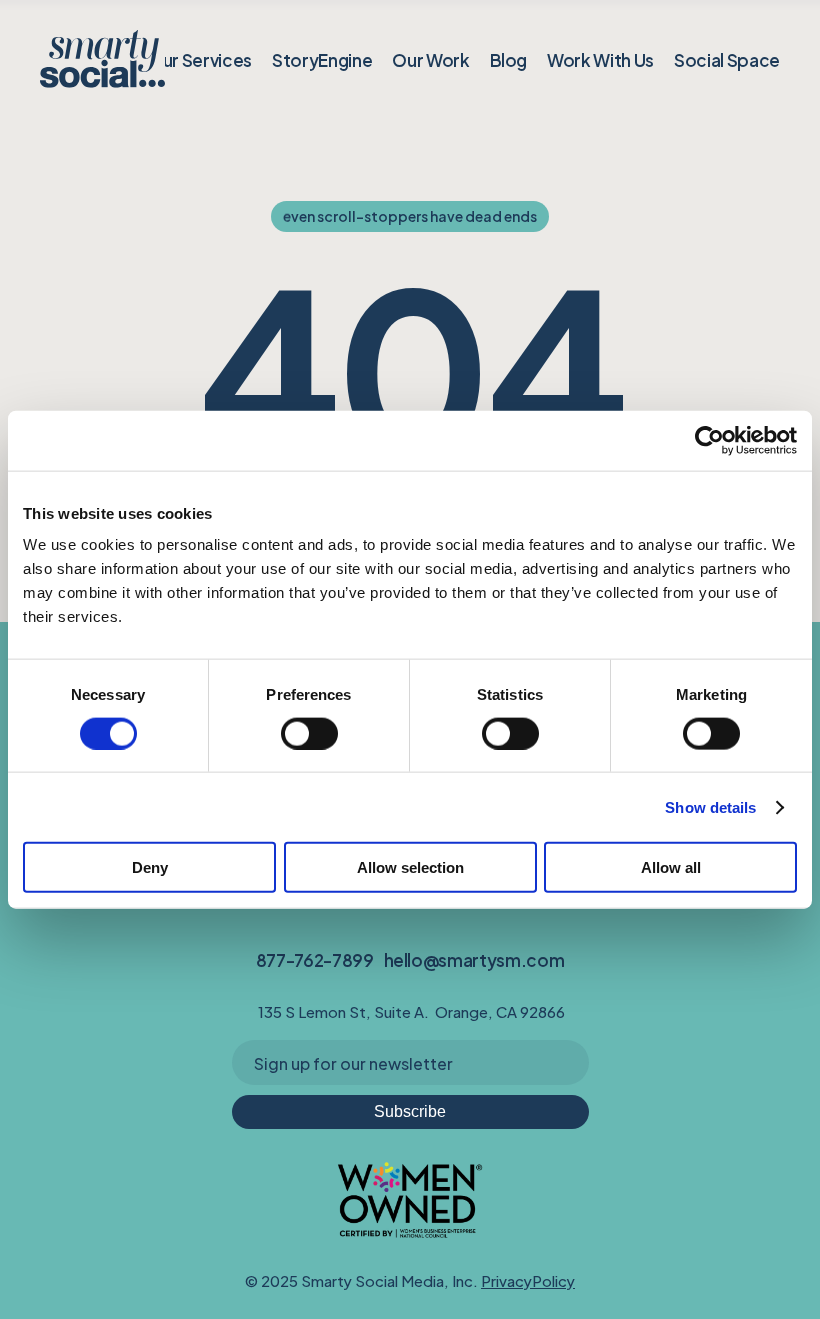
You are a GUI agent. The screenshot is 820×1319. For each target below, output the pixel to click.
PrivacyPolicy (528, 1279)
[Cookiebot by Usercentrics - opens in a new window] (709, 440)
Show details (710, 806)
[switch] (309, 733)
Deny (150, 867)
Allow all (671, 867)
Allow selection (410, 867)
